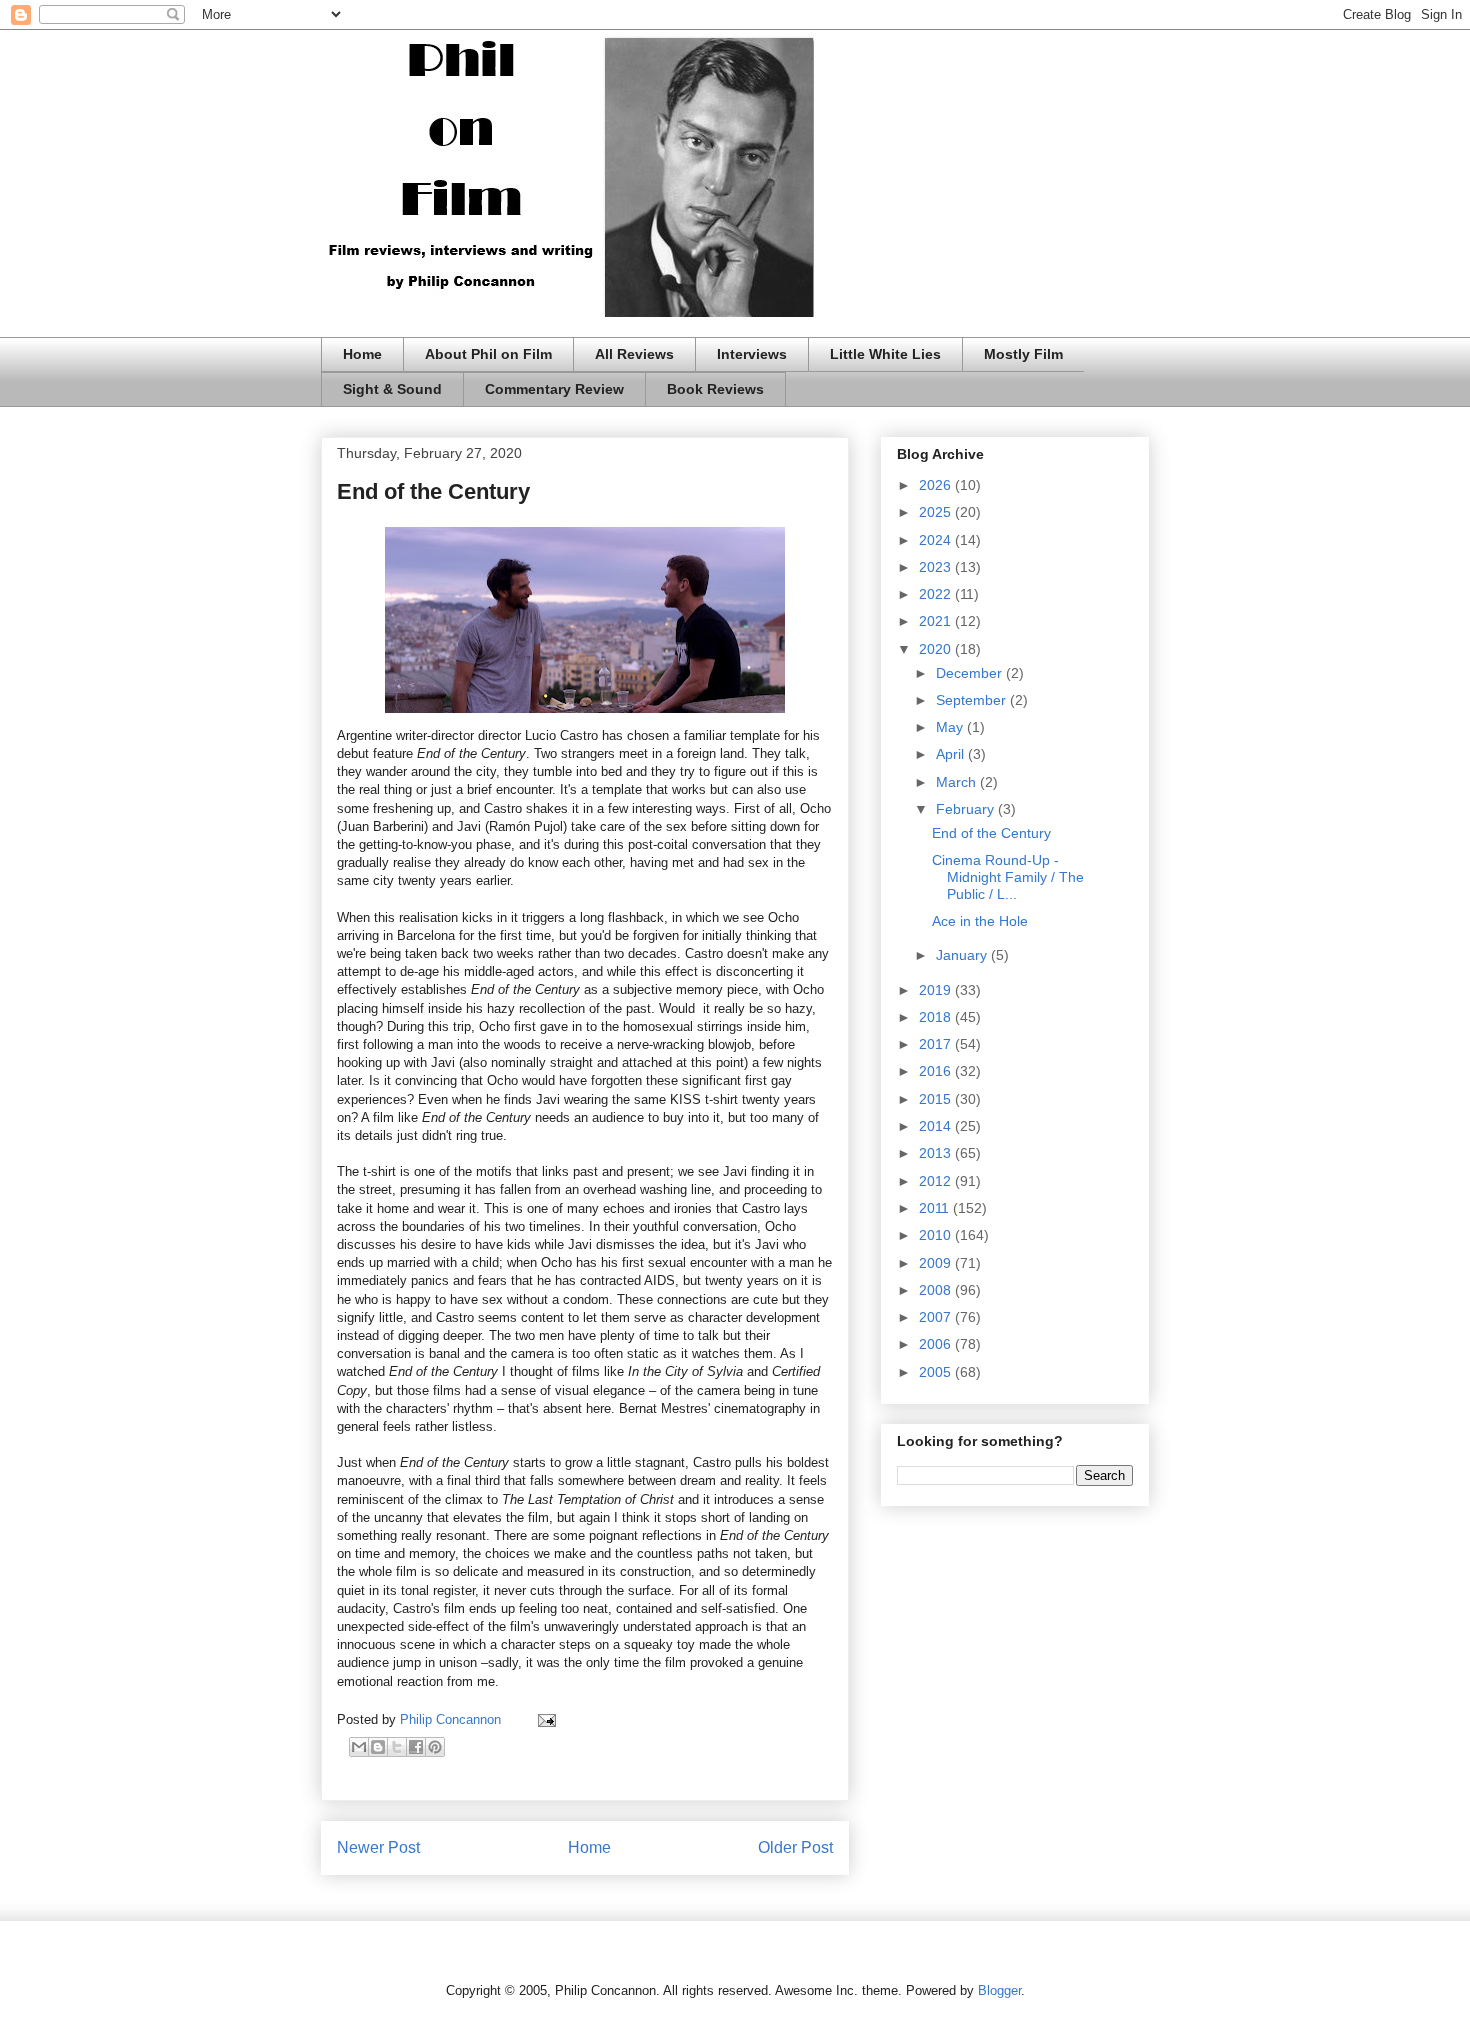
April (952, 754)
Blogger (999, 1990)
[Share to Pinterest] (435, 1747)
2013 (937, 1153)
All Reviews (634, 354)
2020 (937, 649)
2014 (937, 1126)
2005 (937, 1372)
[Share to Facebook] (416, 1747)
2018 (937, 1017)
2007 (937, 1317)
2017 (937, 1044)
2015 (937, 1099)
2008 (937, 1290)
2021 (937, 621)
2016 (937, 1071)
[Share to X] (397, 1747)
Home (362, 354)
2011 (936, 1208)
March (958, 782)
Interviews (752, 354)
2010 (937, 1235)
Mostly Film (1023, 354)
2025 (937, 512)
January (963, 955)
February (967, 809)
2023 (937, 567)
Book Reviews (715, 389)
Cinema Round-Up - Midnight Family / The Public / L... (1008, 877)
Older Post (795, 1847)
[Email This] (359, 1747)
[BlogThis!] (378, 1747)
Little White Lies (885, 354)
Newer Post (378, 1847)
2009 (937, 1263)
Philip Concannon (452, 1719)
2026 (937, 485)
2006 (937, 1344)
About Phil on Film (488, 354)
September (973, 700)
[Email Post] (543, 1719)
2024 (937, 540)
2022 (937, 594)
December (971, 673)
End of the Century (991, 833)
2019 (937, 990)
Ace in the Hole (980, 921)
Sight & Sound (392, 389)
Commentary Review (554, 389)
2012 (937, 1181)
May (951, 727)
